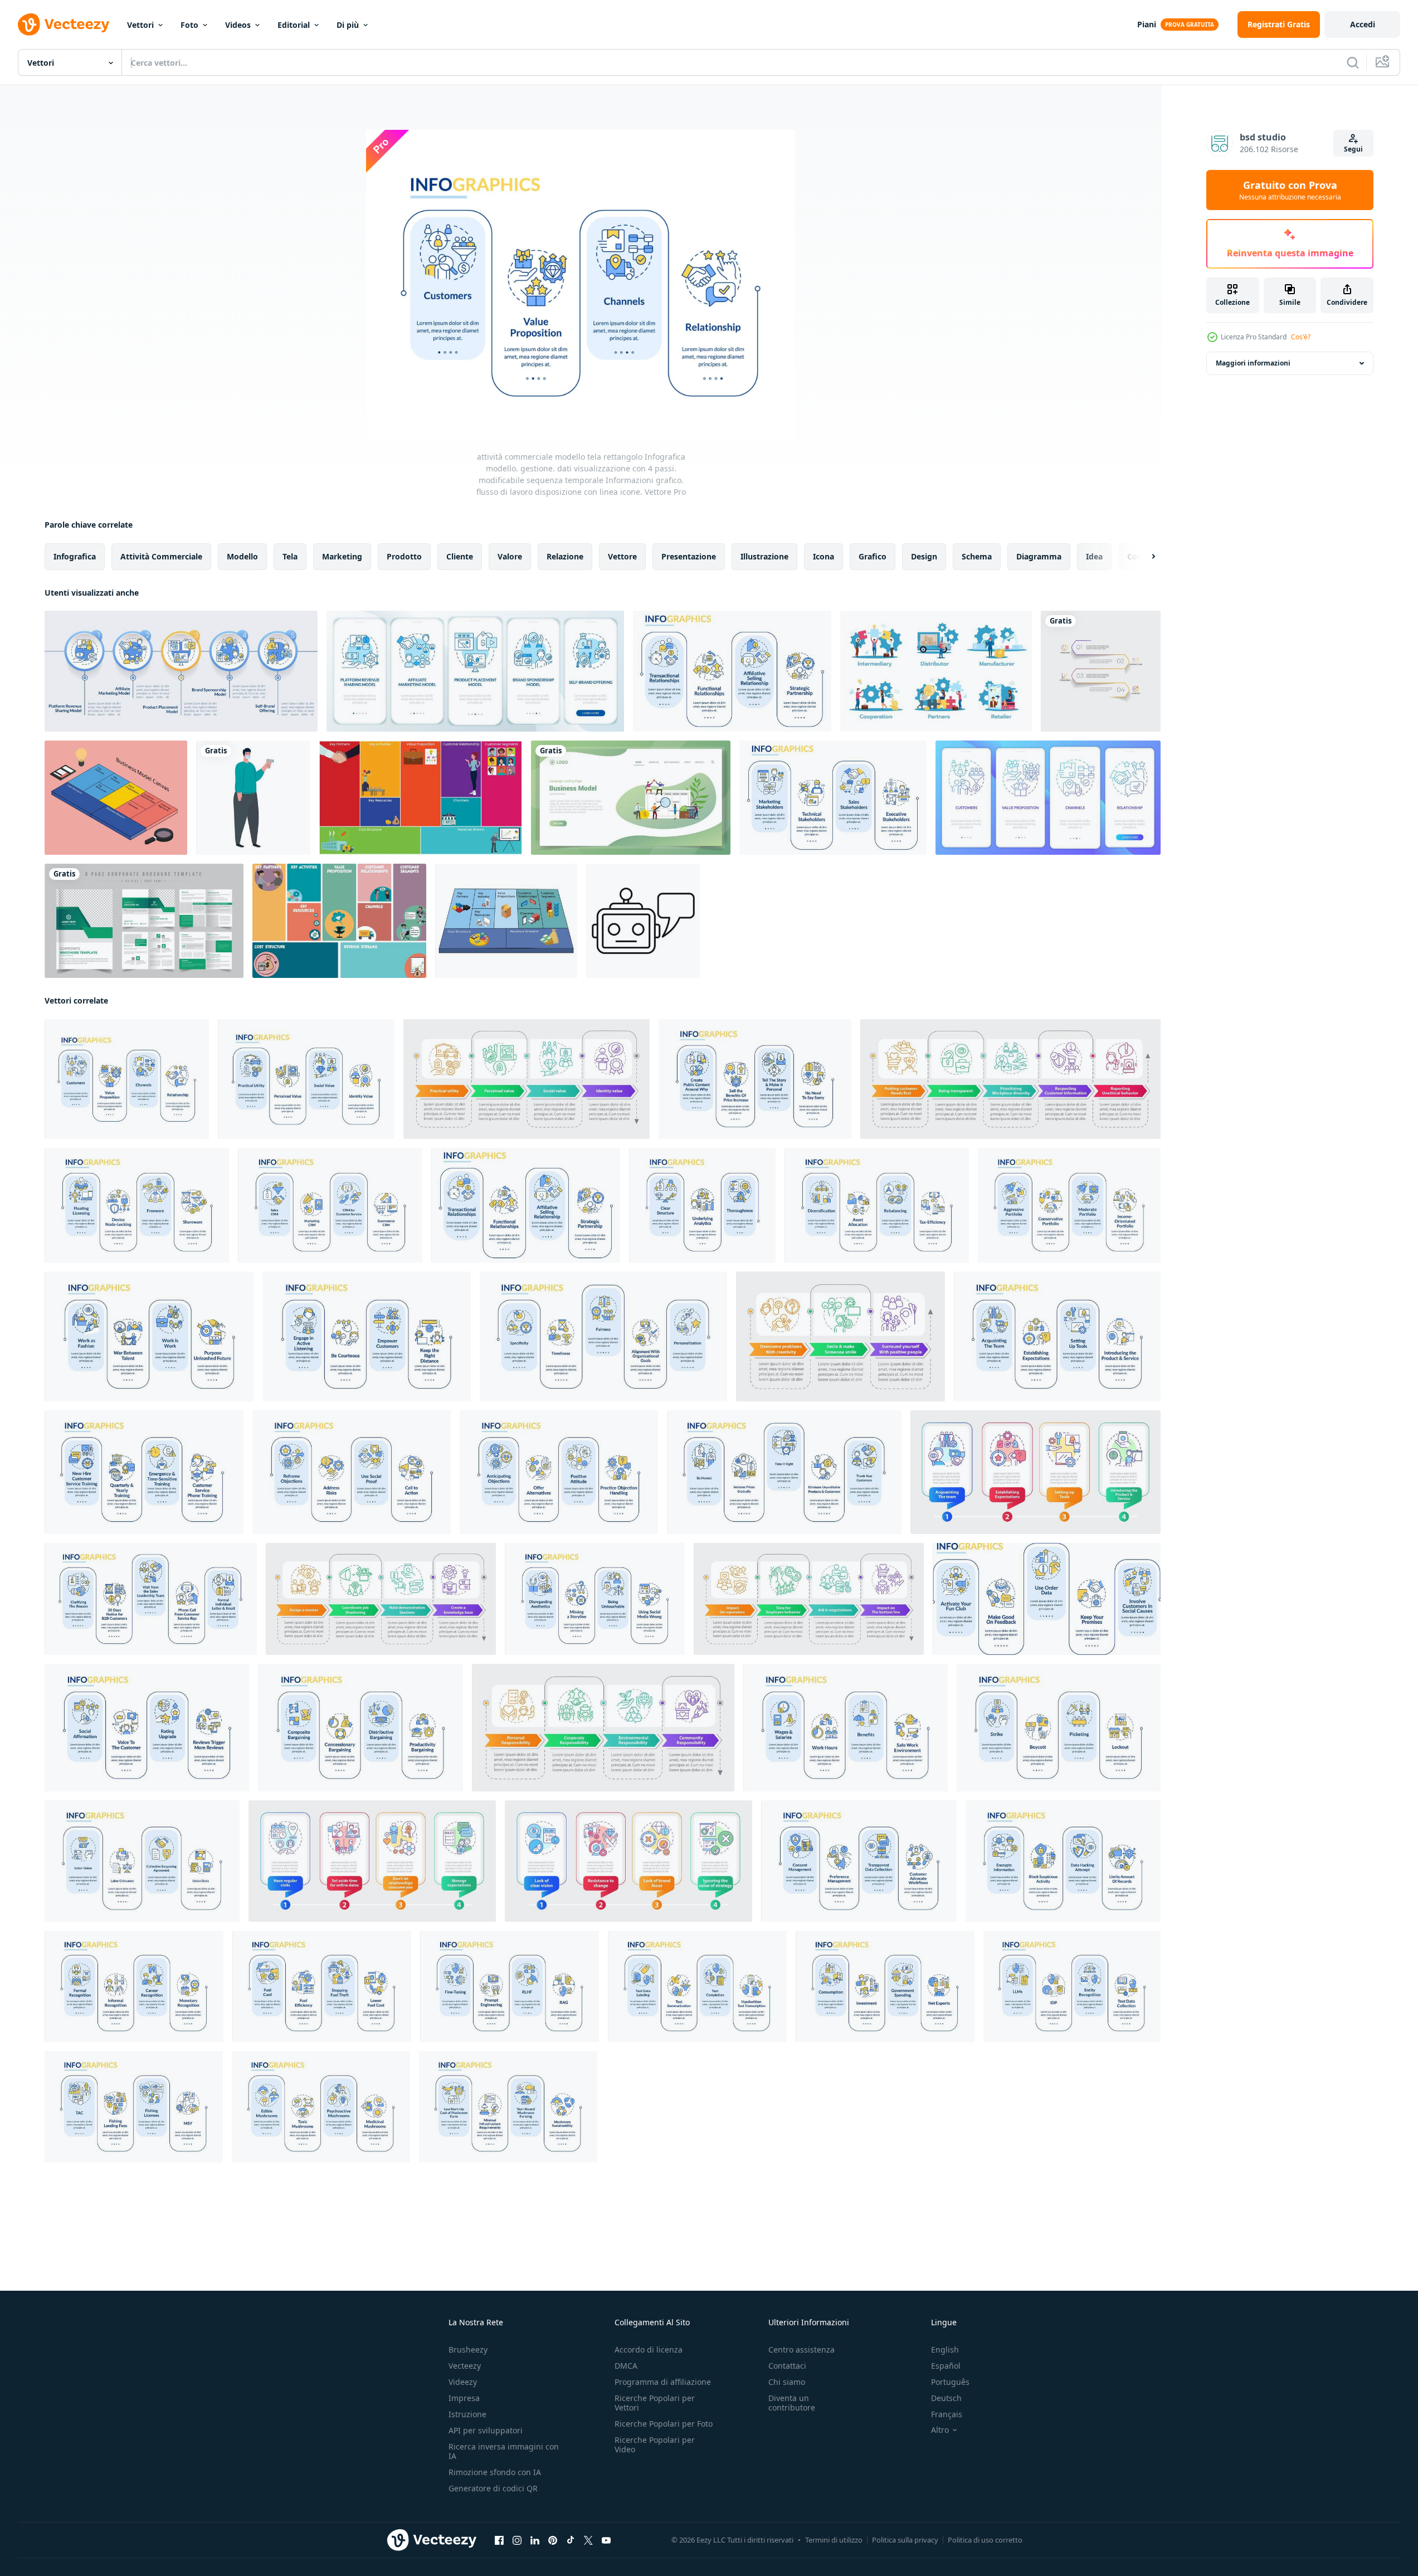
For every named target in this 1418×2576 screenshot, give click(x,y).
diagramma (1039, 556)
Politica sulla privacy (905, 2540)
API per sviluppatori (486, 2430)
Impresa (464, 2398)
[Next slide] (1144, 557)
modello (242, 556)
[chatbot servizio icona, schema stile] (643, 921)
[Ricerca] (1353, 62)
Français (947, 2414)
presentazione (689, 556)
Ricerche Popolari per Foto (664, 2424)
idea (1094, 556)
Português (950, 2382)
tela (290, 556)
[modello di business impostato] (936, 671)
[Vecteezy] (64, 25)
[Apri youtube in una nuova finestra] (606, 2540)
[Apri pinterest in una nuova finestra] (553, 2540)
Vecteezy (465, 2366)
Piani (1147, 24)
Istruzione (467, 2414)
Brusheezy (468, 2349)
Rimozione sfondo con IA (495, 2472)
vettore (622, 556)
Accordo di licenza (649, 2349)
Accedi (1363, 24)
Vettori (140, 25)
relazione (565, 556)
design (924, 556)
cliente (460, 556)
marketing (342, 556)
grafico (873, 556)
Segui (1353, 149)
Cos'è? (1301, 337)
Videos (238, 25)
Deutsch (946, 2398)
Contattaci (787, 2366)
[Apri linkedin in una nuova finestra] (535, 2540)
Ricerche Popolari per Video (655, 2444)
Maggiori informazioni (1253, 363)
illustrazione (764, 556)
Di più (348, 25)
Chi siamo (787, 2382)
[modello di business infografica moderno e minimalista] (1101, 671)
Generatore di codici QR (493, 2488)
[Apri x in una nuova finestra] (588, 2540)
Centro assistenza (801, 2349)
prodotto (404, 556)
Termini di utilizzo (834, 2540)
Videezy (463, 2382)
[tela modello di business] (339, 921)
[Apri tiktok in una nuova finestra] (571, 2540)
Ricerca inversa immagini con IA (504, 2451)
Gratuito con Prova (1290, 190)
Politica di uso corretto (985, 2540)
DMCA (626, 2366)
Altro (940, 2430)
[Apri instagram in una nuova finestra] (517, 2540)
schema (977, 556)
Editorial (294, 25)
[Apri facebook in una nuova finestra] (499, 2540)
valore (510, 556)
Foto (189, 25)
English (945, 2349)
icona (823, 556)
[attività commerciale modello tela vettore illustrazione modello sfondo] (421, 798)
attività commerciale (161, 556)
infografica (75, 556)
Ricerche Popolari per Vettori (655, 2403)
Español (946, 2366)
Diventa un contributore (792, 2403)
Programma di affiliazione (663, 2382)
